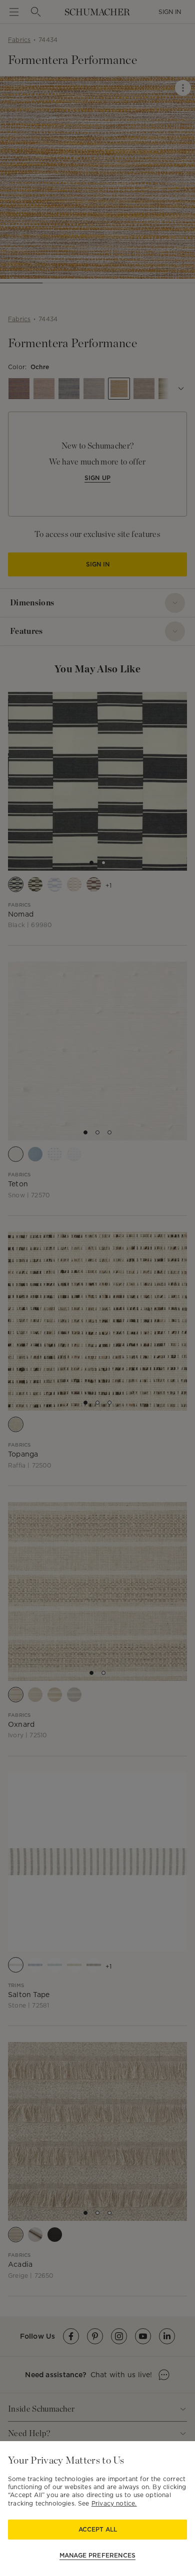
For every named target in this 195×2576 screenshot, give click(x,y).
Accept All (98, 2529)
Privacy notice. (114, 2503)
